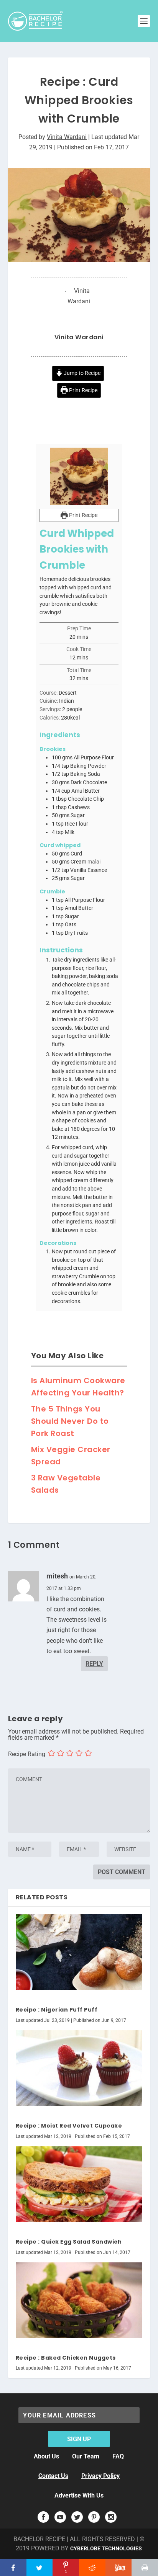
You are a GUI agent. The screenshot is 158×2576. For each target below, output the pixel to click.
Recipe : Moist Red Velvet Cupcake (69, 2126)
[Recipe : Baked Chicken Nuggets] (79, 2300)
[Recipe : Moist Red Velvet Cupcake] (79, 2068)
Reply (94, 1664)
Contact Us (53, 2476)
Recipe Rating (27, 1754)
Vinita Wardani (67, 137)
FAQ (118, 2456)
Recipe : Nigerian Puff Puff (57, 2010)
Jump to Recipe (81, 373)
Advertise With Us (79, 2495)
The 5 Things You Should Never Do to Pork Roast (70, 1421)
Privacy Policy (100, 2476)
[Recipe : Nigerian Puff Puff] (79, 1952)
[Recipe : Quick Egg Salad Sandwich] (79, 2184)
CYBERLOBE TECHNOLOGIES (106, 2548)
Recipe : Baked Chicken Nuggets (66, 2358)
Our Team (86, 2456)
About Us (46, 2456)
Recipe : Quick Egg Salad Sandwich (69, 2242)
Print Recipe (83, 390)
